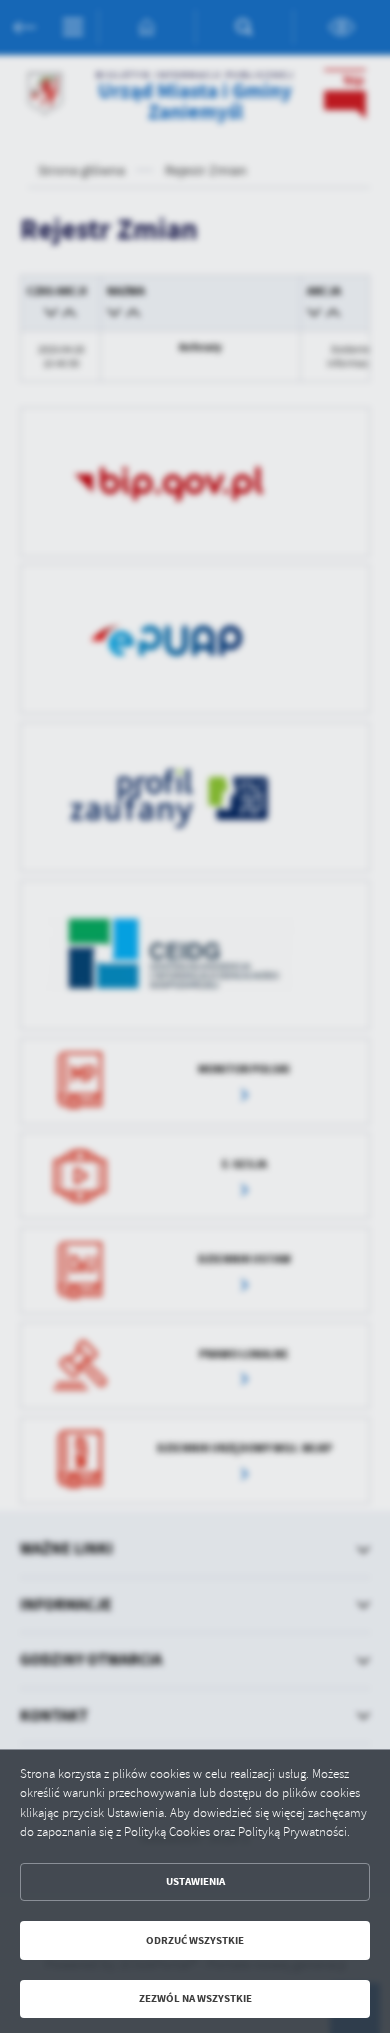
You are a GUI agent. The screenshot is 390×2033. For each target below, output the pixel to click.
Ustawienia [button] (195, 1881)
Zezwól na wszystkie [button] (195, 1998)
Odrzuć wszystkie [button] (195, 1940)
